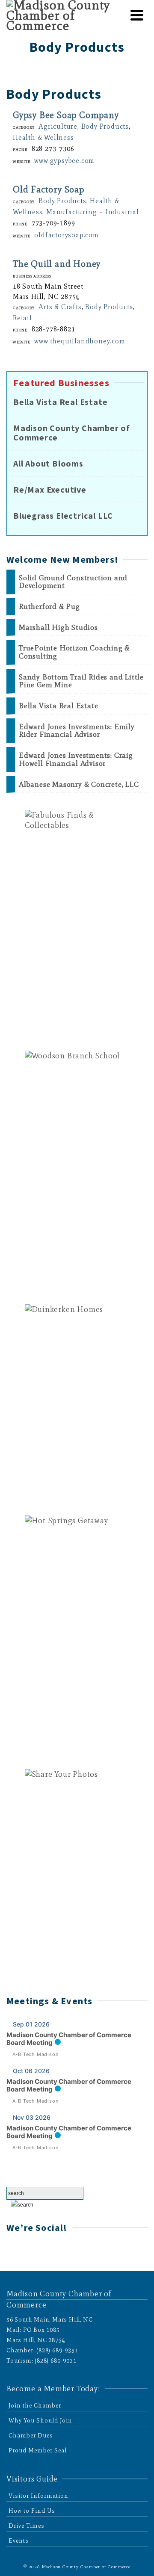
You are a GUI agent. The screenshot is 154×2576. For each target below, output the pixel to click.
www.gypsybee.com (64, 160)
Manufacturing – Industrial (93, 212)
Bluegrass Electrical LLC (63, 516)
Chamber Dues (31, 2436)
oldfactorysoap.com (66, 235)
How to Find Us (32, 2511)
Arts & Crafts (60, 307)
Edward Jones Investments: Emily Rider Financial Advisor (77, 731)
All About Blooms (48, 464)
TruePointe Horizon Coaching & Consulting (74, 652)
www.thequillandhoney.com (80, 341)
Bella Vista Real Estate (60, 402)
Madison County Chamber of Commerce (72, 433)
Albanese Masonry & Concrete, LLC (79, 784)
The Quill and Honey (57, 264)
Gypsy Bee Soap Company (66, 115)
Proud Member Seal (38, 2450)
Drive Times (27, 2526)
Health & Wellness (43, 137)
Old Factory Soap (49, 189)
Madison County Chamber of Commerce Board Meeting (69, 2039)
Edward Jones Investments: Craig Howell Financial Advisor (76, 759)
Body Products (105, 126)
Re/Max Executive (50, 490)
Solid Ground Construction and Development (73, 582)
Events (19, 2541)
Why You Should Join (40, 2421)
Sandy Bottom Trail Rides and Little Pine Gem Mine (81, 681)
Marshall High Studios (58, 628)
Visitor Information (38, 2496)
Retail (22, 318)
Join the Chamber (35, 2406)
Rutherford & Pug (49, 607)
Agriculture (58, 126)
